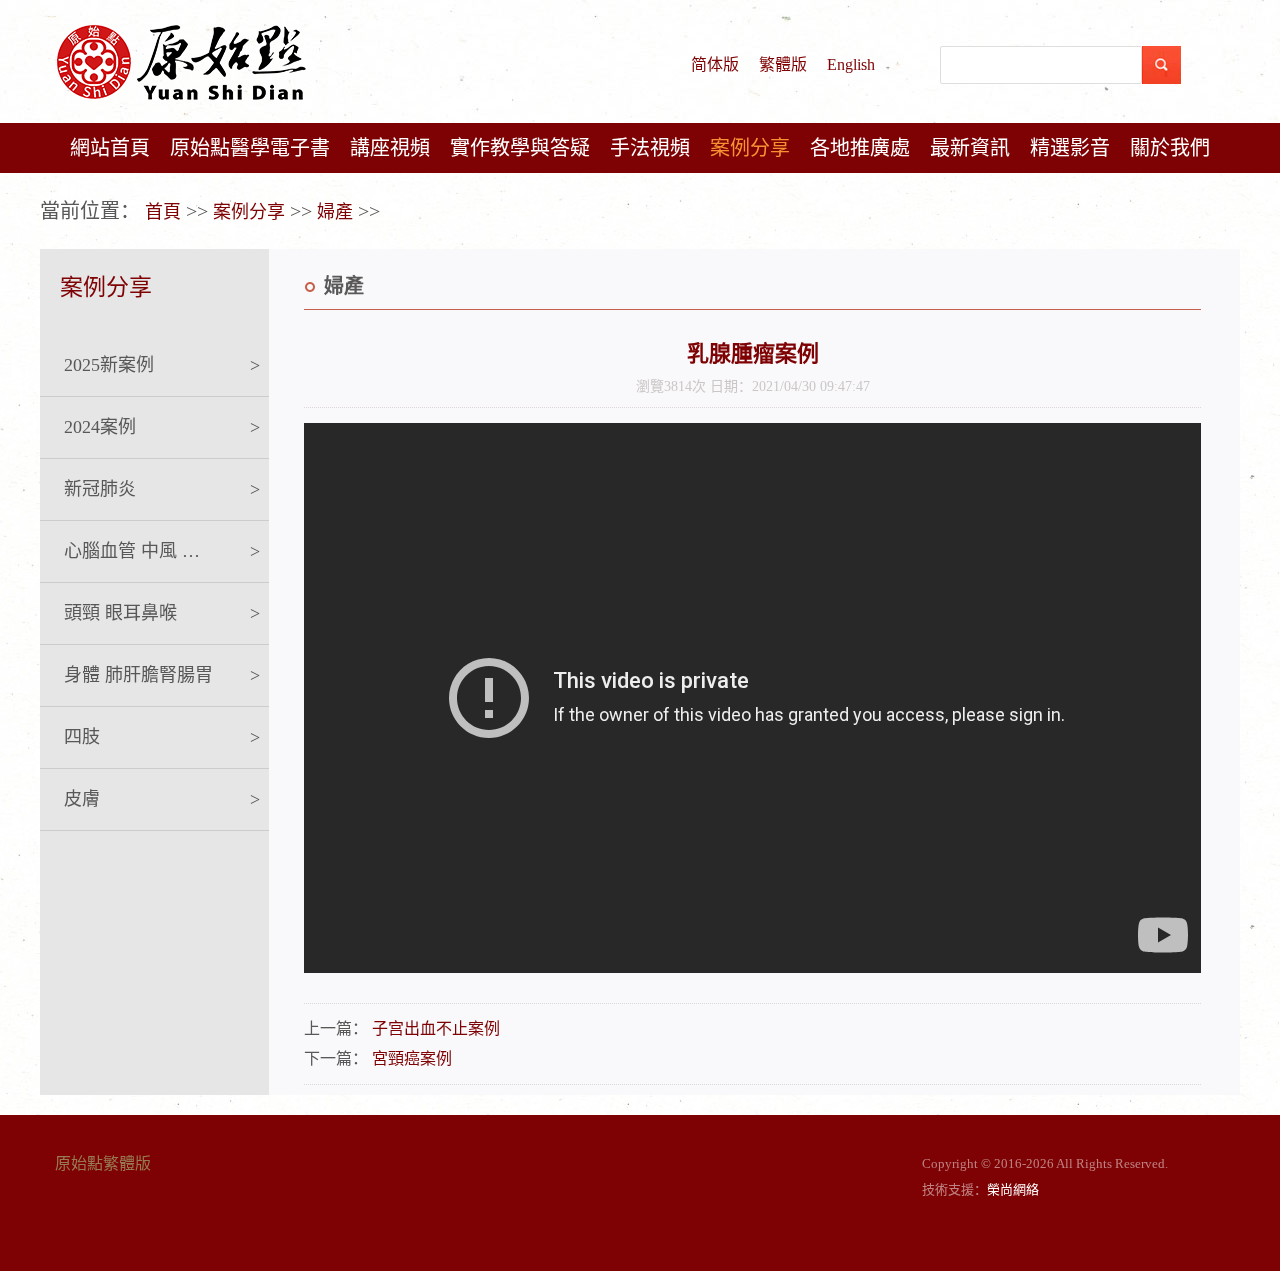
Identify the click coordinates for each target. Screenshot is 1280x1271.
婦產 (335, 212)
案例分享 (750, 148)
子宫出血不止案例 (436, 1028)
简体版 (715, 64)
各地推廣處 (860, 148)
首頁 (163, 212)
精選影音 (1070, 148)
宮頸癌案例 (412, 1058)
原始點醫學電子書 (250, 148)
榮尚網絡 (1013, 1189)
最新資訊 (970, 148)
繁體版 (783, 64)
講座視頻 (390, 148)
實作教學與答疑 (520, 148)
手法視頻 (650, 148)
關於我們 (1170, 148)
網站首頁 (110, 148)
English (851, 64)
